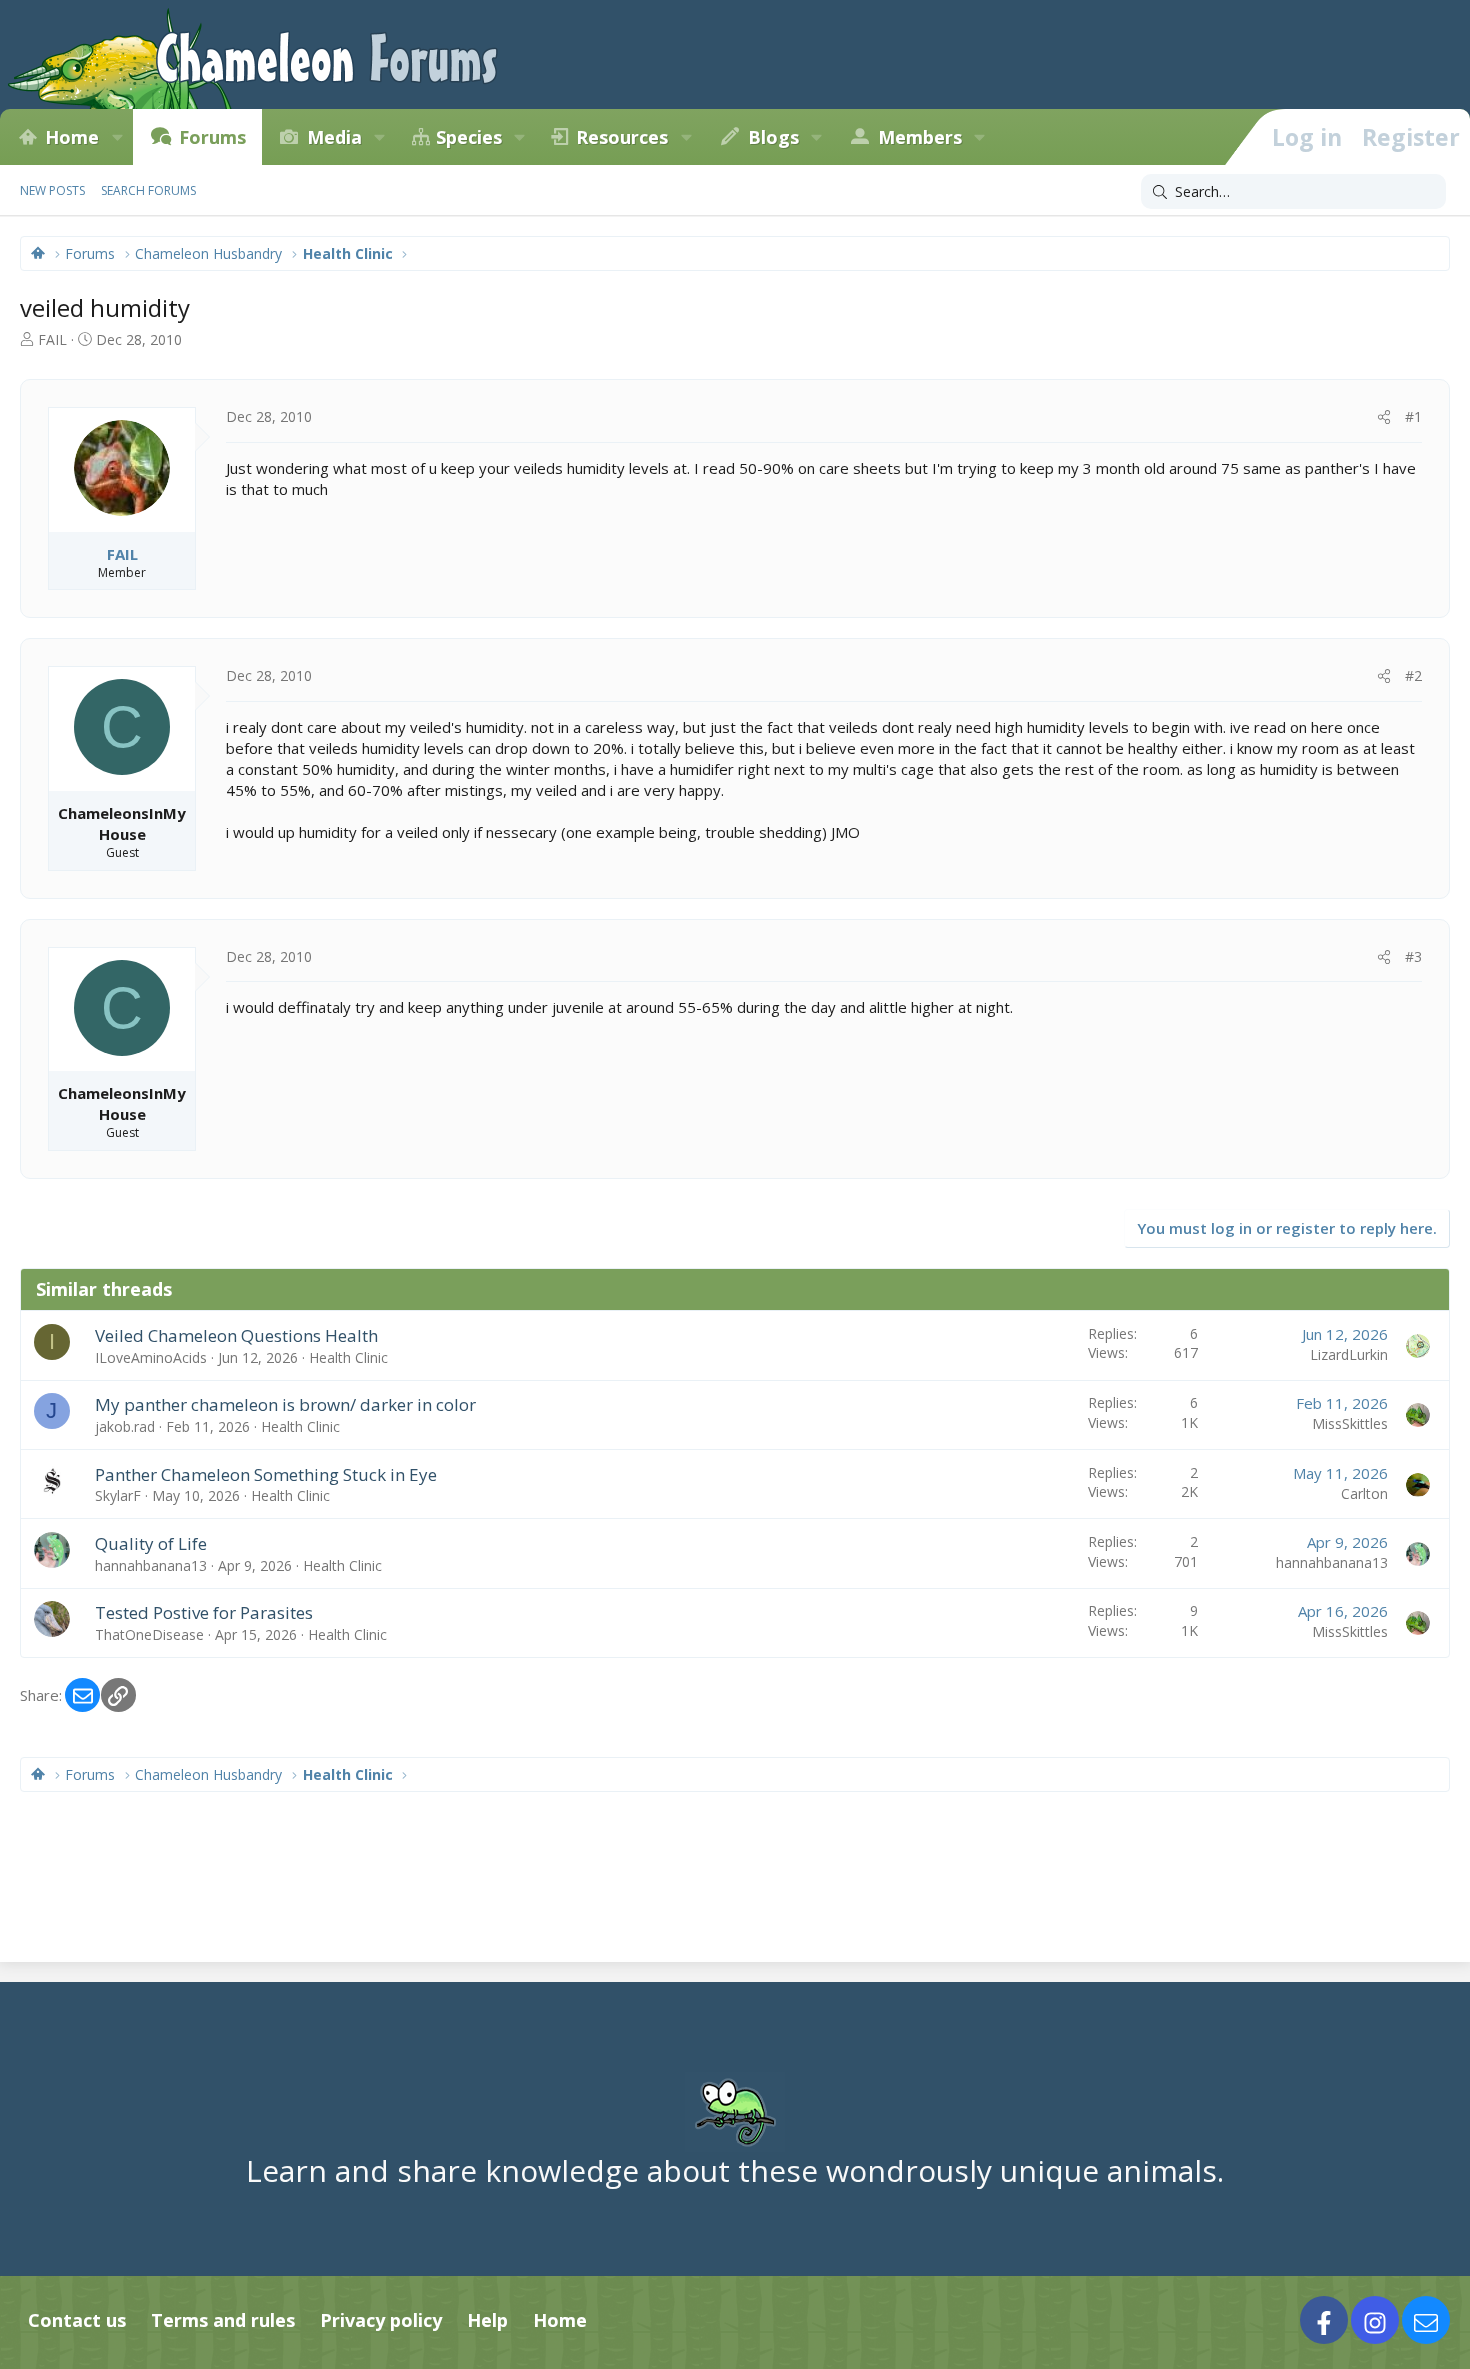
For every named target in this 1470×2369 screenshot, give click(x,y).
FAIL (52, 339)
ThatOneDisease (149, 1634)
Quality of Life (151, 1543)
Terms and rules (223, 2320)
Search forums (148, 190)
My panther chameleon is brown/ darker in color (285, 1404)
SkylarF (118, 1495)
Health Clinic (348, 1357)
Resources (622, 137)
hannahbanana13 (151, 1565)
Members (920, 137)
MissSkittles (1350, 1423)
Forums (212, 137)
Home (72, 137)
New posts (52, 190)
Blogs (773, 137)
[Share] (1384, 417)
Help (487, 2320)
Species (469, 137)
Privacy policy (381, 2320)
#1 (1413, 416)
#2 (1413, 675)
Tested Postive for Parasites (204, 1612)
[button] (117, 137)
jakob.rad (125, 1426)
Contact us (77, 2320)
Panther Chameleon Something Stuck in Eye (266, 1474)
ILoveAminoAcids (151, 1357)
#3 (1413, 956)
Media (334, 137)
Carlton (1364, 1493)
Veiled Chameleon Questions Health (236, 1335)
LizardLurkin (1349, 1354)
